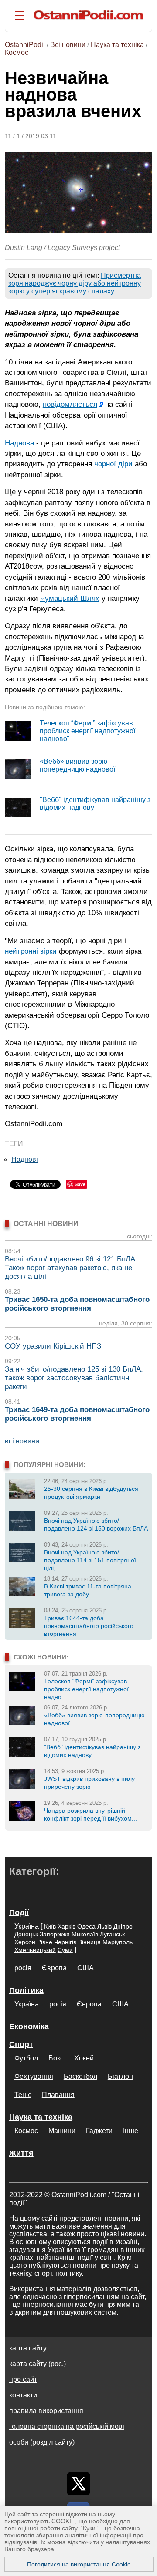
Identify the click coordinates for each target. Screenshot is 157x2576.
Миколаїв (85, 1934)
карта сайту (28, 2348)
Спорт (21, 2044)
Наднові (25, 1159)
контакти (23, 2395)
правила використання (46, 2411)
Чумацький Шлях (70, 598)
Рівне (45, 1942)
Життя (21, 2153)
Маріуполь (118, 1942)
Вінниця (89, 1942)
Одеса (86, 1926)
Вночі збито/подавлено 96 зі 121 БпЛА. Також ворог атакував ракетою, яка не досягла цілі (71, 1268)
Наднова (19, 443)
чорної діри (113, 464)
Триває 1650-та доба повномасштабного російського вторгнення (77, 1304)
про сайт (23, 2379)
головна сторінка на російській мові (67, 2426)
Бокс (56, 2058)
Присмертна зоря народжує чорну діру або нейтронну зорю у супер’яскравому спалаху (75, 283)
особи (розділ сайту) (42, 2442)
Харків (67, 1926)
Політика (26, 1990)
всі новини (22, 1441)
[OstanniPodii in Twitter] (78, 2484)
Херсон (25, 1942)
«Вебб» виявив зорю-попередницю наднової (77, 765)
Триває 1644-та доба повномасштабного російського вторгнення (89, 1626)
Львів (104, 1926)
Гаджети (99, 2131)
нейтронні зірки (31, 951)
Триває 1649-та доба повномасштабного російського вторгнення (77, 1414)
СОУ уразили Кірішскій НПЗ (53, 1346)
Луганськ (112, 1934)
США (85, 1968)
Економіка (29, 2026)
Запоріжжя (55, 1934)
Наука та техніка (117, 45)
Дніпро (123, 1926)
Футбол (26, 2058)
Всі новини (68, 45)
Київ (50, 1926)
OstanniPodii (25, 45)
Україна (27, 1926)
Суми (65, 1950)
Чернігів (65, 1942)
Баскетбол (80, 2076)
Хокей (84, 2058)
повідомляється (70, 404)
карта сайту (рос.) (38, 2364)
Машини (62, 2131)
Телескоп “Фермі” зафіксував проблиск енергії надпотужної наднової (87, 731)
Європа (54, 1968)
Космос (17, 52)
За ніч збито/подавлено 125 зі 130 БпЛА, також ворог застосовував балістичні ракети (74, 1378)
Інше (131, 2131)
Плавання (58, 2095)
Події (19, 1912)
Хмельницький (35, 1950)
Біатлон (120, 2076)
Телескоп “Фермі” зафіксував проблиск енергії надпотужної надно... (86, 1689)
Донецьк (26, 1934)
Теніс (23, 2095)
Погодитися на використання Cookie (79, 2564)
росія (23, 1968)
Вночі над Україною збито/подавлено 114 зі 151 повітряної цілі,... (90, 1560)
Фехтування (34, 2076)
